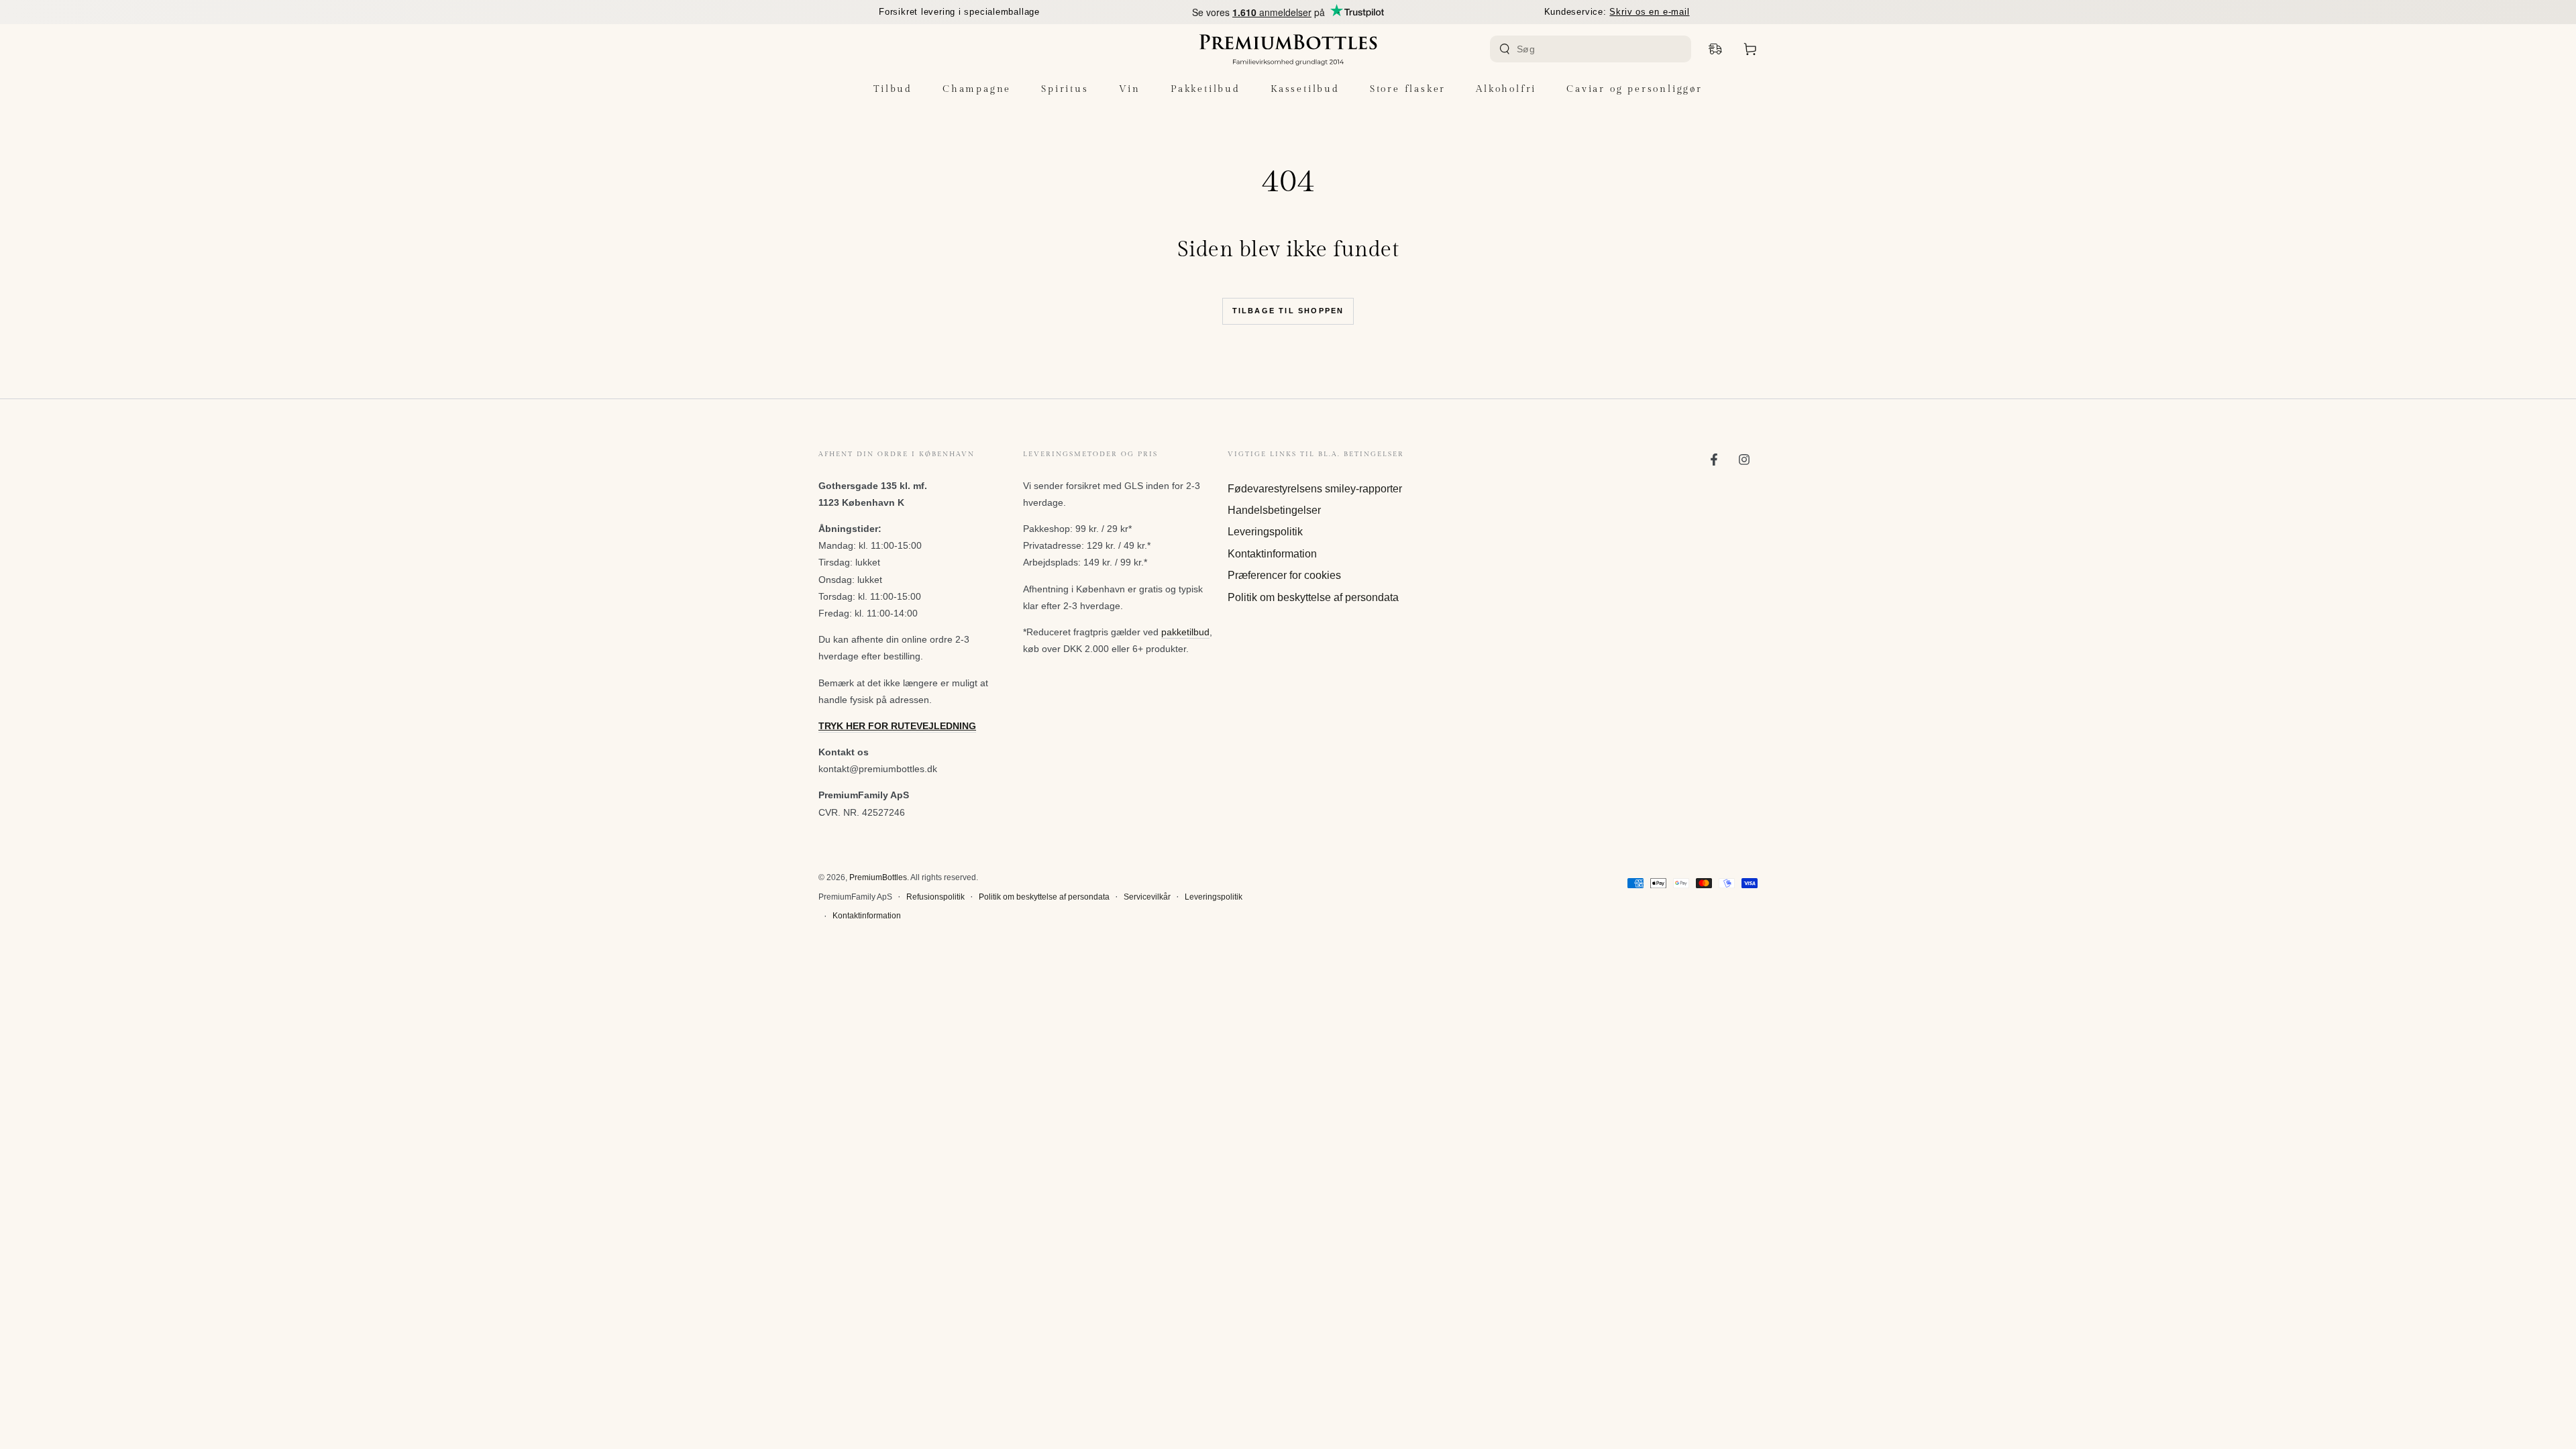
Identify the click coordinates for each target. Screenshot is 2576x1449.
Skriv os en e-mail (1649, 12)
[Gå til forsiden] (1288, 49)
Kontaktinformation (1272, 554)
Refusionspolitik (935, 897)
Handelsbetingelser (1274, 510)
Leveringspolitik (1265, 532)
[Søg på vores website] (1505, 49)
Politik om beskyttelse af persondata (1313, 597)
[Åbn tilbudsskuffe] (1715, 49)
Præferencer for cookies (1284, 575)
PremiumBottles (878, 877)
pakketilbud (1185, 632)
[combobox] (1592, 49)
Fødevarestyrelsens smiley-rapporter (1315, 489)
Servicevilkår (1147, 897)
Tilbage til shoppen (1288, 311)
